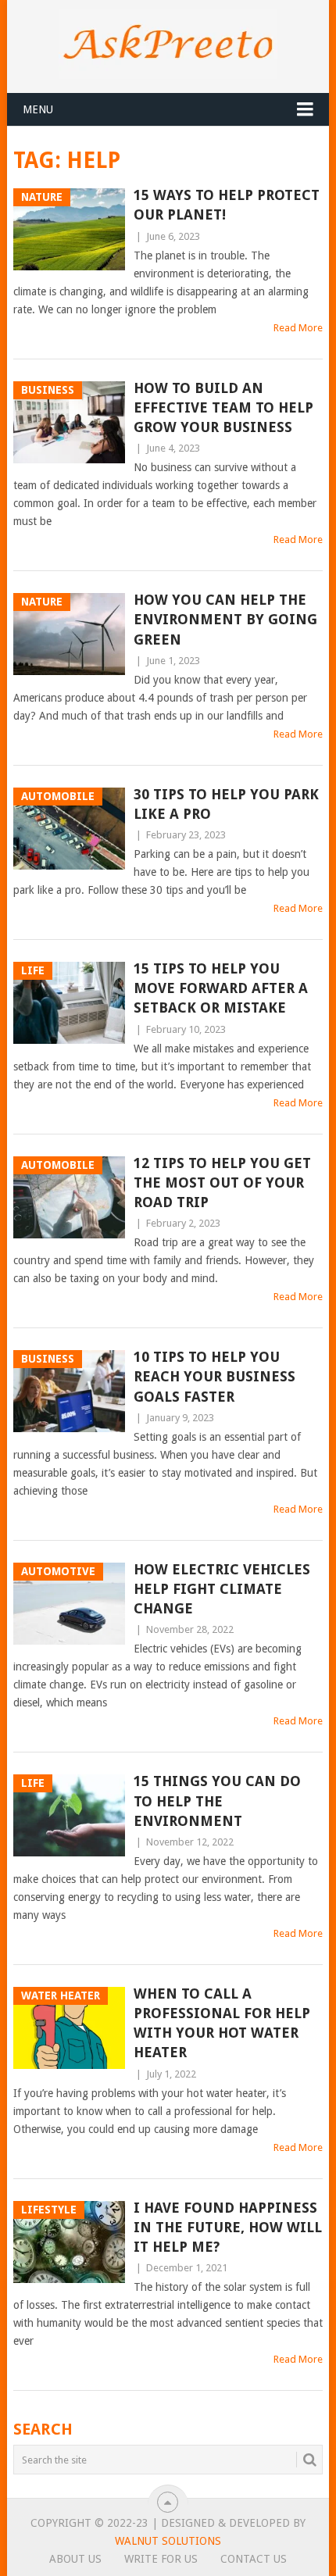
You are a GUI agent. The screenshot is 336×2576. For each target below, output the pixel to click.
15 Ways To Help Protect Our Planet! (227, 205)
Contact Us (254, 2559)
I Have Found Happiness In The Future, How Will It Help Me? (228, 2227)
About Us (75, 2559)
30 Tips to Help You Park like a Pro (226, 804)
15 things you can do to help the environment (217, 1801)
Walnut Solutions (168, 2541)
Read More (298, 328)
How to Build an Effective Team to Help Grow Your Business (223, 407)
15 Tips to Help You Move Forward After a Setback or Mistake (221, 988)
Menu (38, 109)
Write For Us (161, 2559)
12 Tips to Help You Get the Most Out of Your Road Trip (222, 1183)
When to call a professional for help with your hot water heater (222, 2023)
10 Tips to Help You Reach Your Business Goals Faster (214, 1376)
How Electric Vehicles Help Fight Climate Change (222, 1589)
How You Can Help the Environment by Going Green (225, 619)
